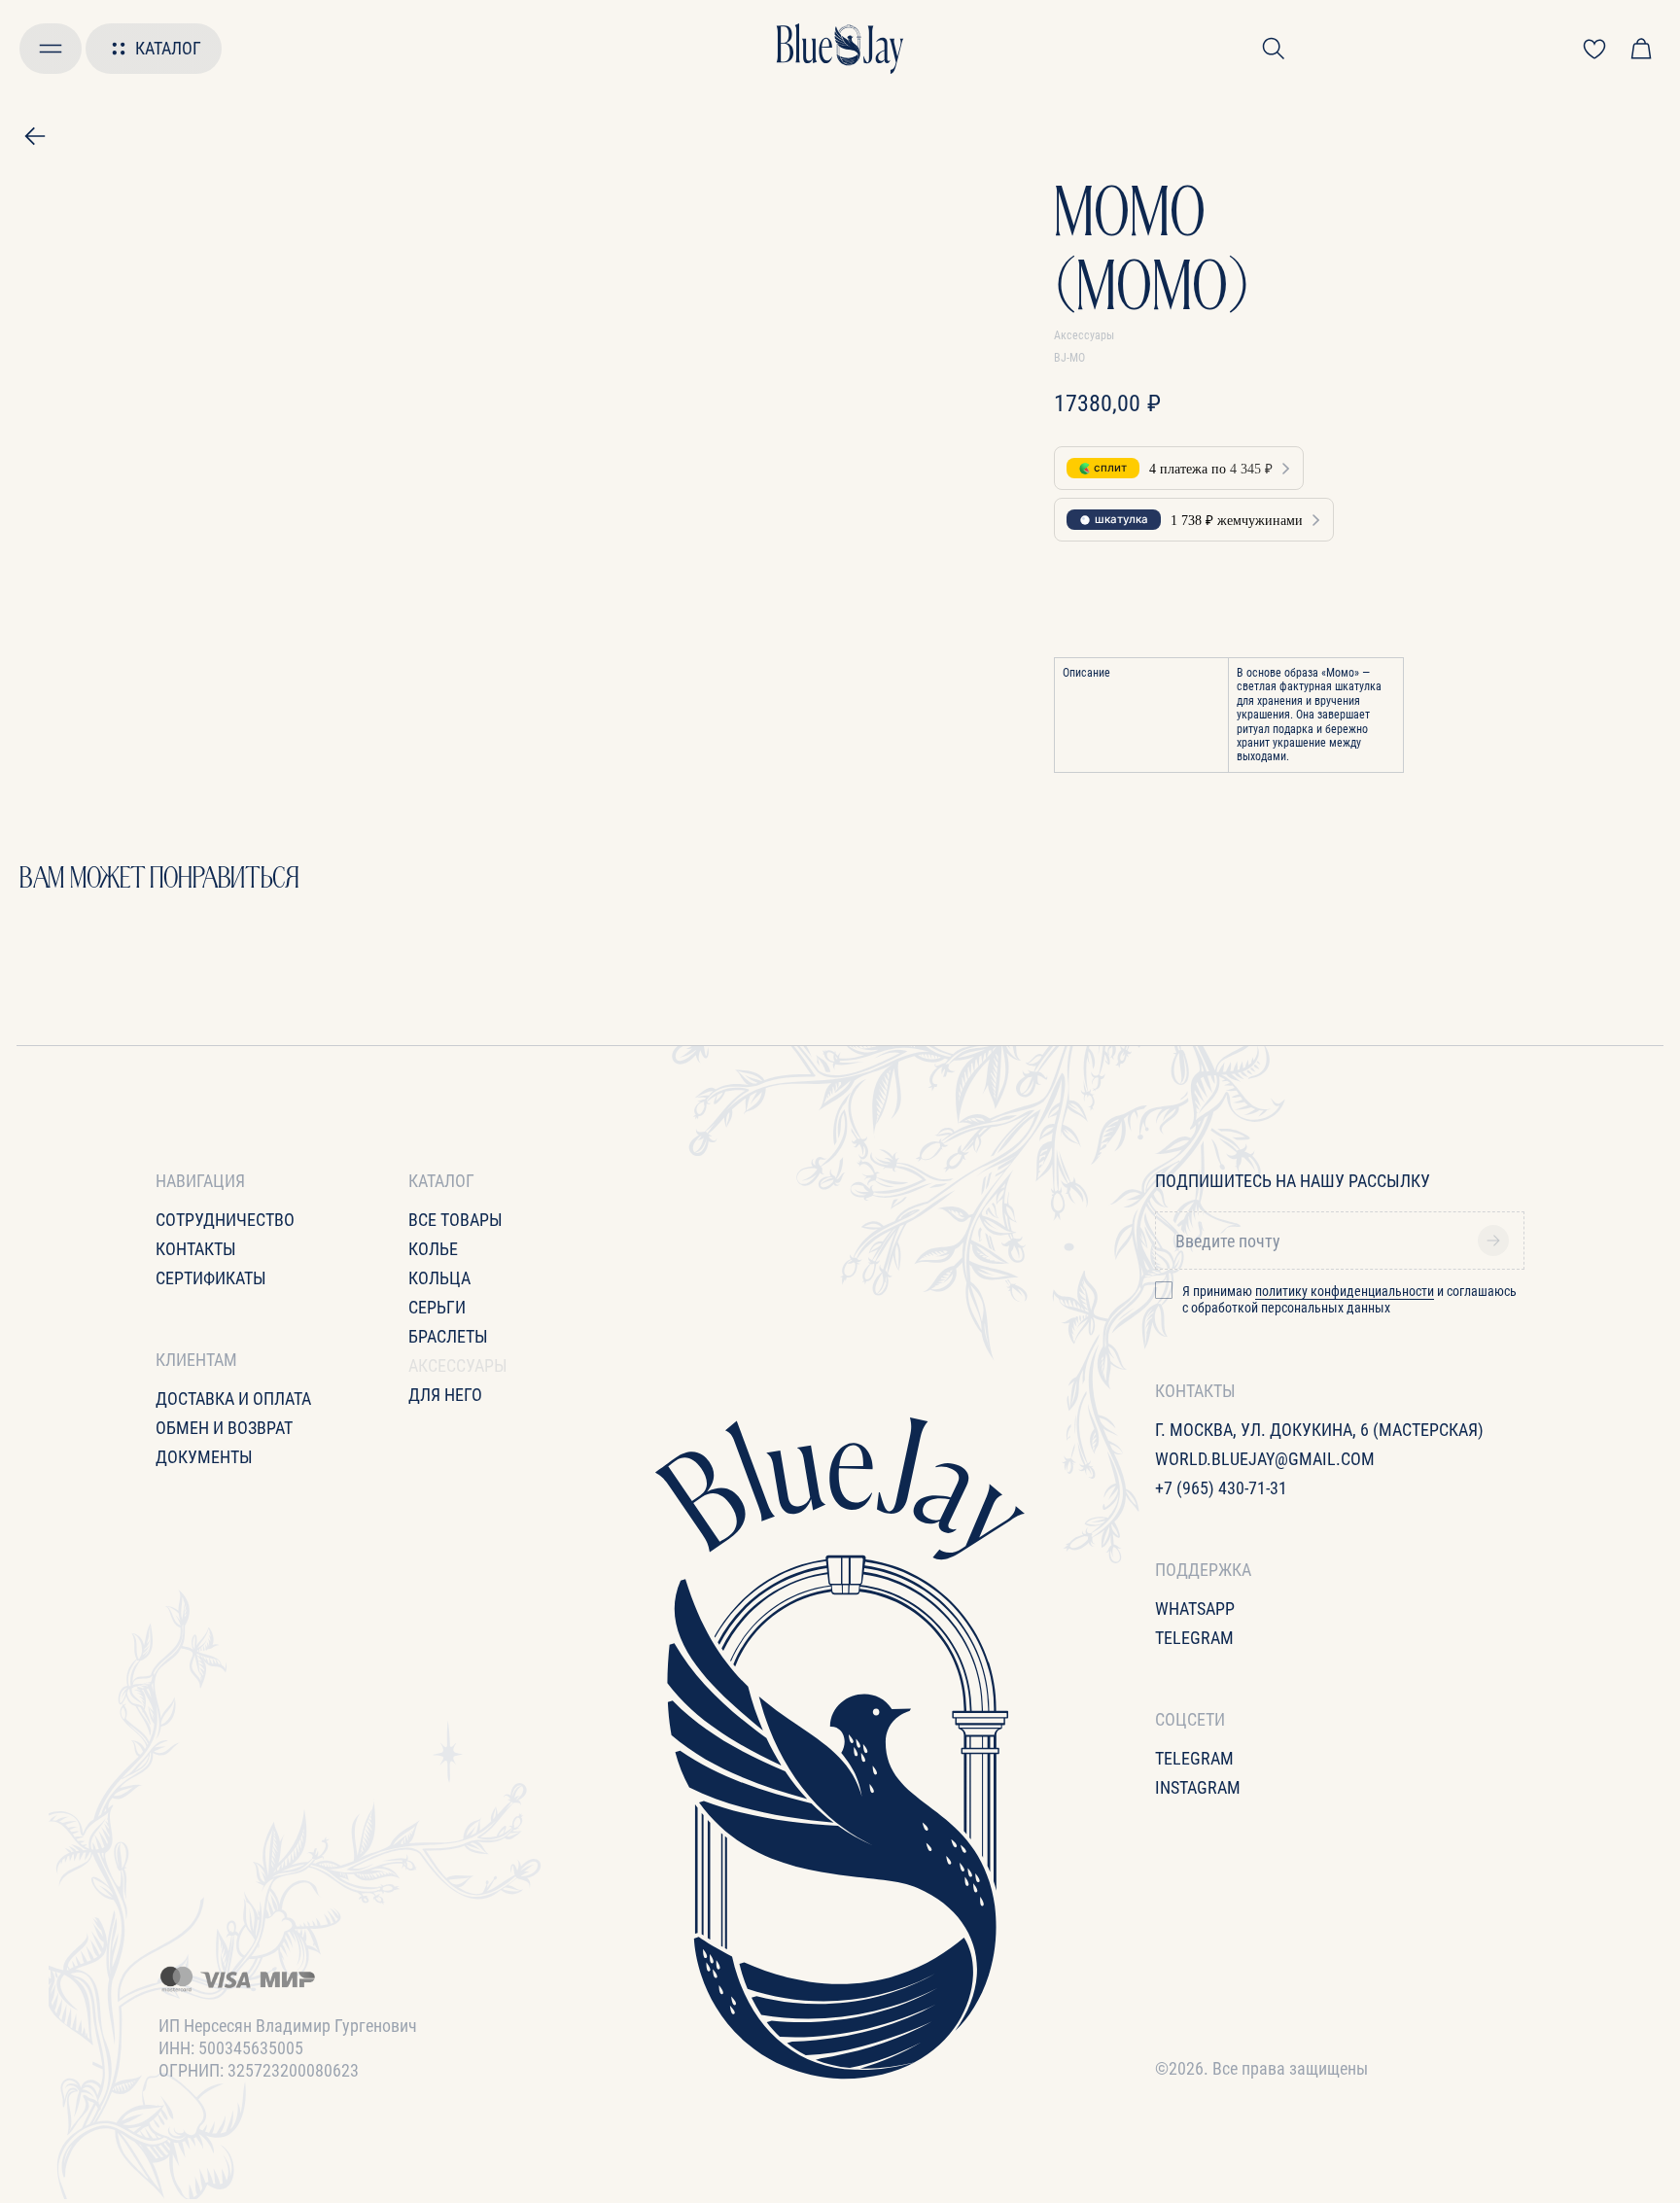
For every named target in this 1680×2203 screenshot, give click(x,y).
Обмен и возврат (224, 1428)
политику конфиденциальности (1345, 1291)
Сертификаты (211, 1278)
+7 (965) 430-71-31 (1221, 1488)
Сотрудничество (225, 1220)
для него (445, 1395)
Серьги (437, 1307)
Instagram (1198, 1787)
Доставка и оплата (233, 1399)
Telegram (1194, 1638)
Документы (204, 1457)
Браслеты (448, 1336)
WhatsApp (1195, 1609)
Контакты (196, 1249)
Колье (433, 1249)
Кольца (439, 1278)
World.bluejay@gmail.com (1265, 1459)
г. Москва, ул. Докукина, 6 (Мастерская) (1319, 1430)
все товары (455, 1220)
